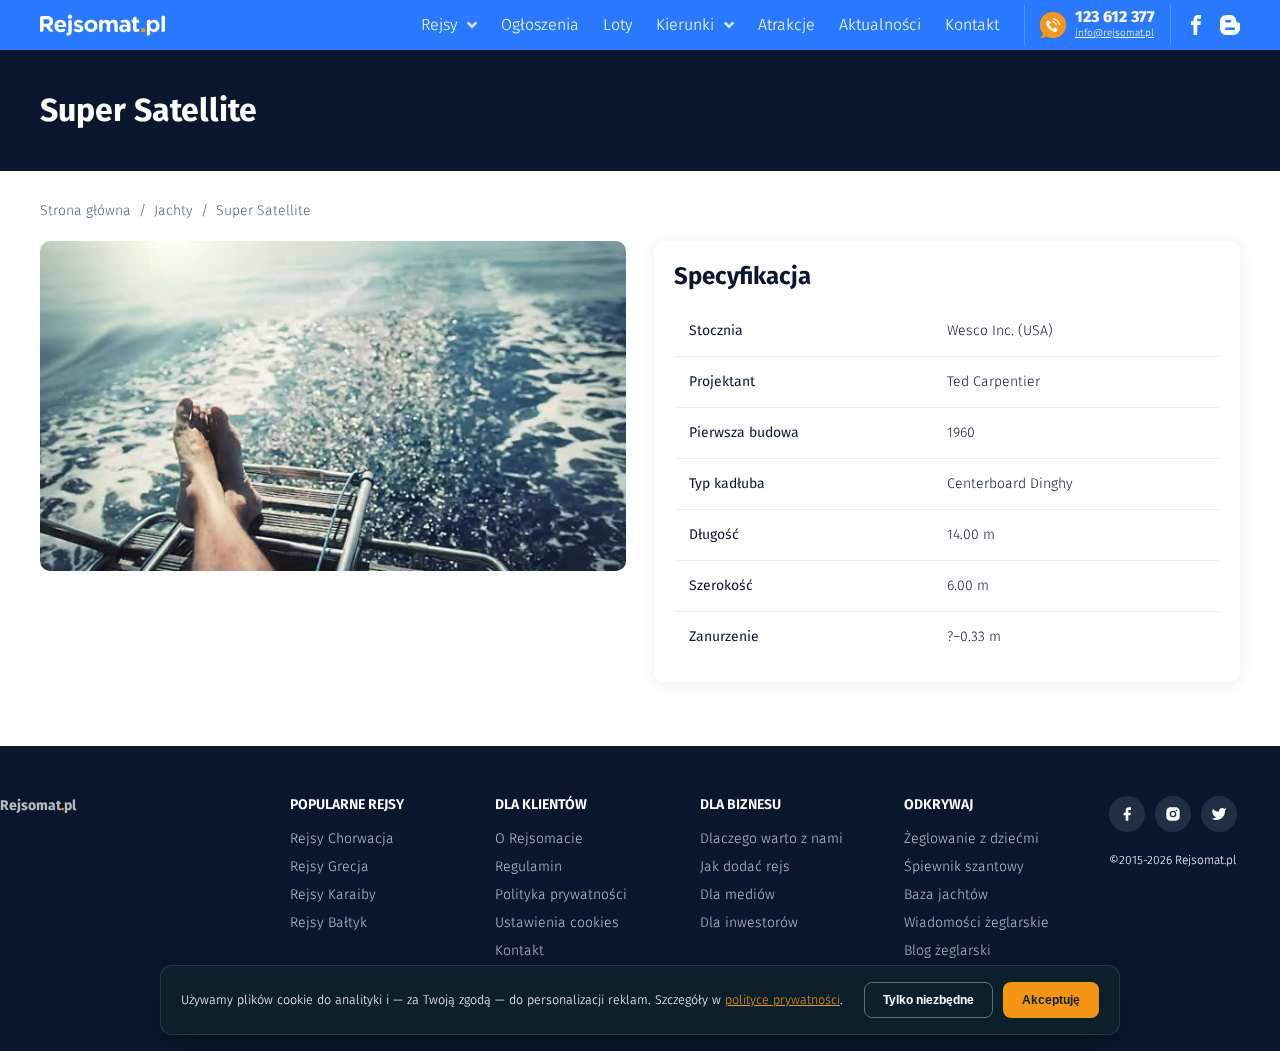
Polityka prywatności (561, 894)
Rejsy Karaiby (333, 894)
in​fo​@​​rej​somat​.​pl (1114, 33)
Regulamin (528, 866)
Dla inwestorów (749, 922)
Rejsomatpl (38, 805)
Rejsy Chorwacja (342, 838)
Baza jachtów (946, 894)
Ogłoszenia (540, 24)
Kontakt (972, 24)
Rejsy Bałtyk (328, 922)
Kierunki (685, 24)
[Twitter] (1219, 814)
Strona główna (85, 210)
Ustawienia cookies (557, 922)
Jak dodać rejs (745, 866)
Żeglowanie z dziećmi (971, 838)
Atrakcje (786, 24)
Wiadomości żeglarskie (976, 922)
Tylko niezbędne (928, 1000)
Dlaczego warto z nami (771, 838)
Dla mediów (737, 894)
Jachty (173, 210)
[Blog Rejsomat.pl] (1230, 25)
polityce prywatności (782, 999)
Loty (617, 24)
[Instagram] (1173, 814)
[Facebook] (1127, 814)
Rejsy (439, 24)
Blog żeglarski (947, 950)
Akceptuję (1051, 1000)
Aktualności (880, 24)
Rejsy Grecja (329, 866)
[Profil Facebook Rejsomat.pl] (1196, 25)
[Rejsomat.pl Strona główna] (102, 25)
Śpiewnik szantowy (964, 866)
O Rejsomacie (539, 838)
